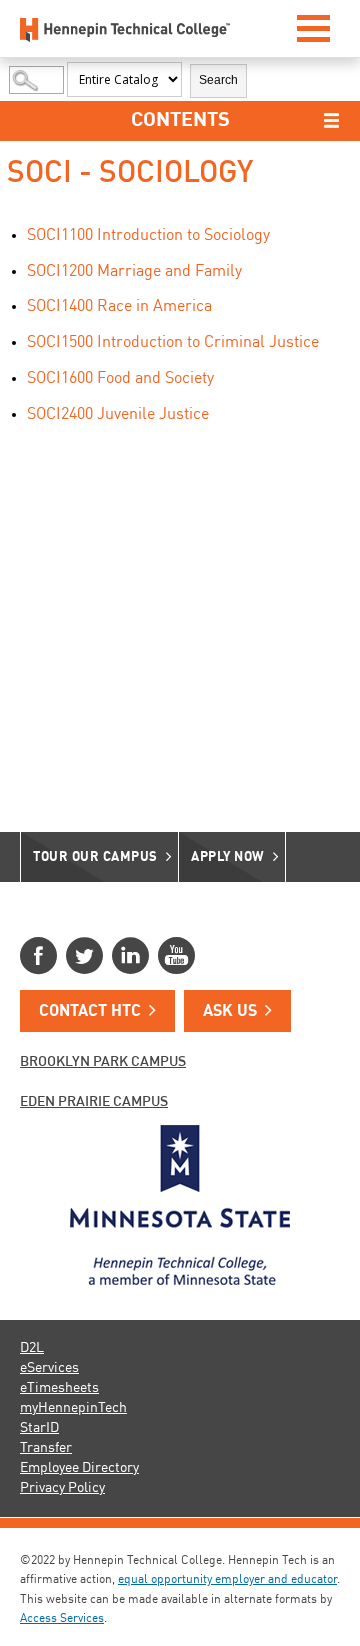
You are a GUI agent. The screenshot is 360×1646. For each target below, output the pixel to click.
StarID (39, 1428)
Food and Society (120, 379)
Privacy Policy (62, 1488)
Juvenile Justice (118, 415)
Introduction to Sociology (148, 236)
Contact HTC (90, 1012)
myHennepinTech (73, 1408)
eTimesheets (59, 1388)
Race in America (119, 307)
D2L (32, 1348)
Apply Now (228, 857)
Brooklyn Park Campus (103, 1062)
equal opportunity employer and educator (227, 1580)
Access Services (62, 1619)
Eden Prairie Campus (94, 1102)
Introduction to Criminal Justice (173, 343)
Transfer (46, 1448)
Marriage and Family (134, 272)
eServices (49, 1368)
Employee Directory (79, 1468)
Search (218, 80)
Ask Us (230, 1012)
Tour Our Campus (95, 857)
